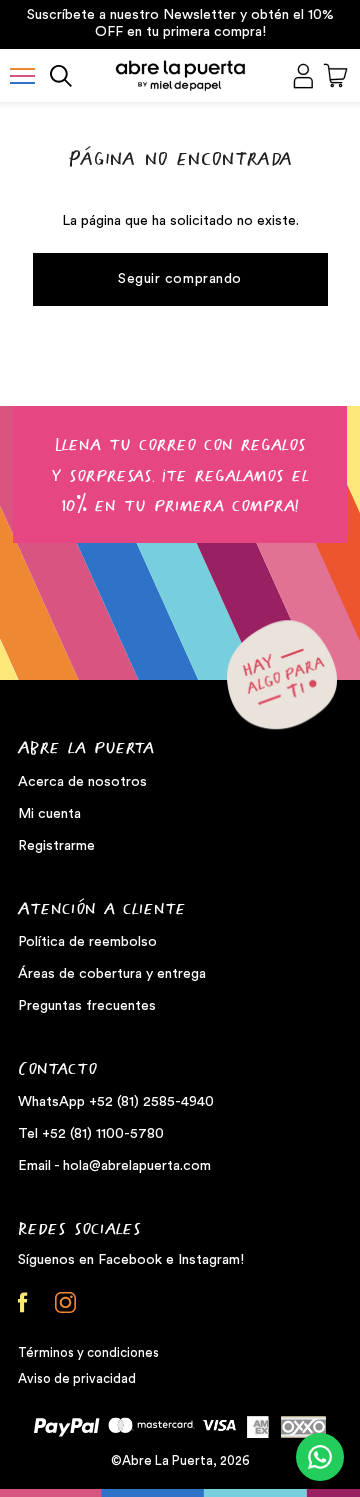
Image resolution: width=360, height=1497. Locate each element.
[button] (22, 76)
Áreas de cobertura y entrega (112, 974)
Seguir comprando (179, 279)
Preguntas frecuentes (87, 1006)
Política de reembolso (87, 942)
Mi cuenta (49, 814)
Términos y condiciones (88, 1352)
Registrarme (56, 846)
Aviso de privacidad (77, 1378)
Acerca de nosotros (82, 782)
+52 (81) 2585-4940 (151, 1102)
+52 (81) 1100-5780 (103, 1134)
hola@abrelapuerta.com (137, 1166)
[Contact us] (320, 1457)
